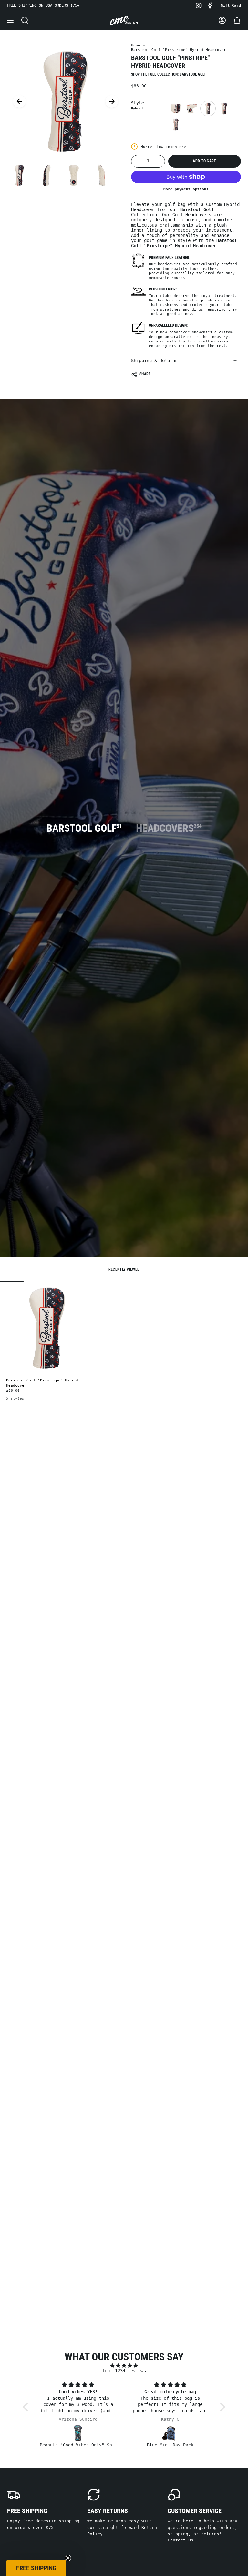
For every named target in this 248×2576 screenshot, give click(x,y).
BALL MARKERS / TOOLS (124, 1303)
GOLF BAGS (124, 1351)
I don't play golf (124, 1372)
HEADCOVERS (124, 1279)
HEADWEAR (124, 1327)
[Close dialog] (189, 1196)
